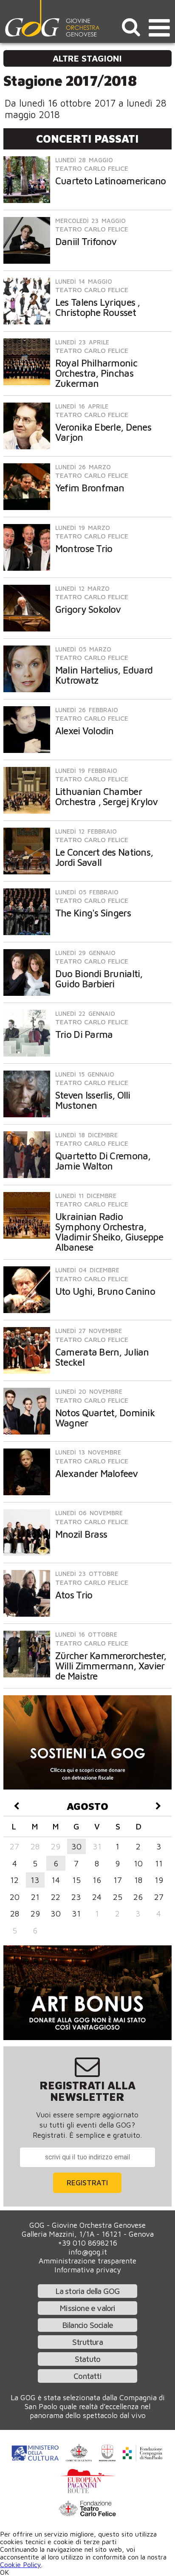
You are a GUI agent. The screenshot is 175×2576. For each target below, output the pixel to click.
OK (4, 2572)
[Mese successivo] (159, 1806)
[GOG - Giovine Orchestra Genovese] (53, 18)
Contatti (87, 2376)
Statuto (87, 2359)
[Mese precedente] (16, 1806)
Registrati (87, 2183)
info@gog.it (88, 2252)
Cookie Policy (21, 2565)
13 (35, 1880)
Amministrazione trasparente (87, 2261)
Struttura (87, 2342)
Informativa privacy (88, 2270)
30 (76, 1846)
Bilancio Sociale (87, 2325)
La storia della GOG (88, 2291)
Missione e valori (87, 2308)
